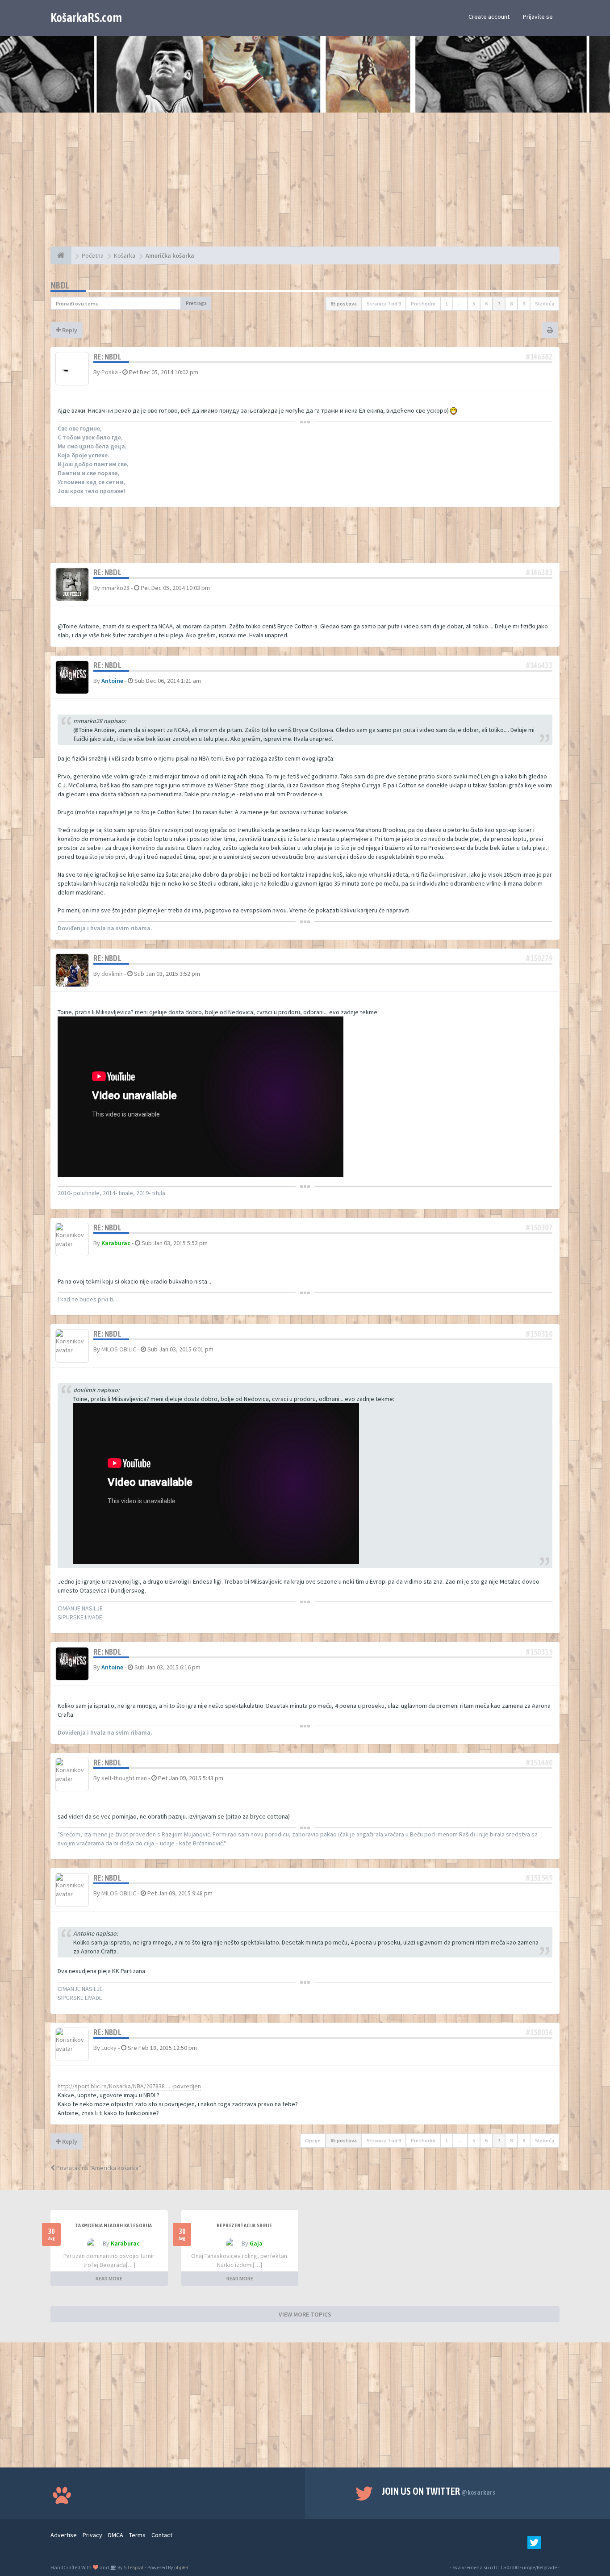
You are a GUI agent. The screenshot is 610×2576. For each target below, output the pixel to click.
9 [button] (524, 303)
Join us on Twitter (439, 2491)
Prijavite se (538, 17)
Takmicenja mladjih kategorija (114, 2225)
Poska (110, 372)
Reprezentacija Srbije (244, 2225)
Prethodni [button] (423, 303)
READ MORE (109, 2278)
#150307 (539, 1227)
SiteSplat (133, 2567)
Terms (137, 2535)
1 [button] (447, 303)
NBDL (60, 285)
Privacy (92, 2535)
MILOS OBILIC (119, 1349)
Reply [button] (69, 330)
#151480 (539, 1763)
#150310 (539, 1334)
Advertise (64, 2535)
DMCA (116, 2535)
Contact (162, 2535)
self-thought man (124, 1778)
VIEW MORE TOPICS (305, 2314)
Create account (489, 17)
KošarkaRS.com (86, 17)
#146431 (539, 665)
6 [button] (486, 303)
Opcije (313, 2140)
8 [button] (511, 303)
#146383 (539, 572)
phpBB (181, 2567)
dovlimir (112, 974)
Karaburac (116, 1243)
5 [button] (474, 303)
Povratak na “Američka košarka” (98, 2168)
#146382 (539, 357)
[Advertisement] (305, 184)
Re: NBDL (107, 357)
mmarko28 (115, 588)
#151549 (539, 1878)
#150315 (539, 1652)
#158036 (539, 2032)
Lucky (109, 2048)
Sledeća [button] (545, 303)
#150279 (539, 958)
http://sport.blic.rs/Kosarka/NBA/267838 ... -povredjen (129, 2086)
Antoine (112, 681)
